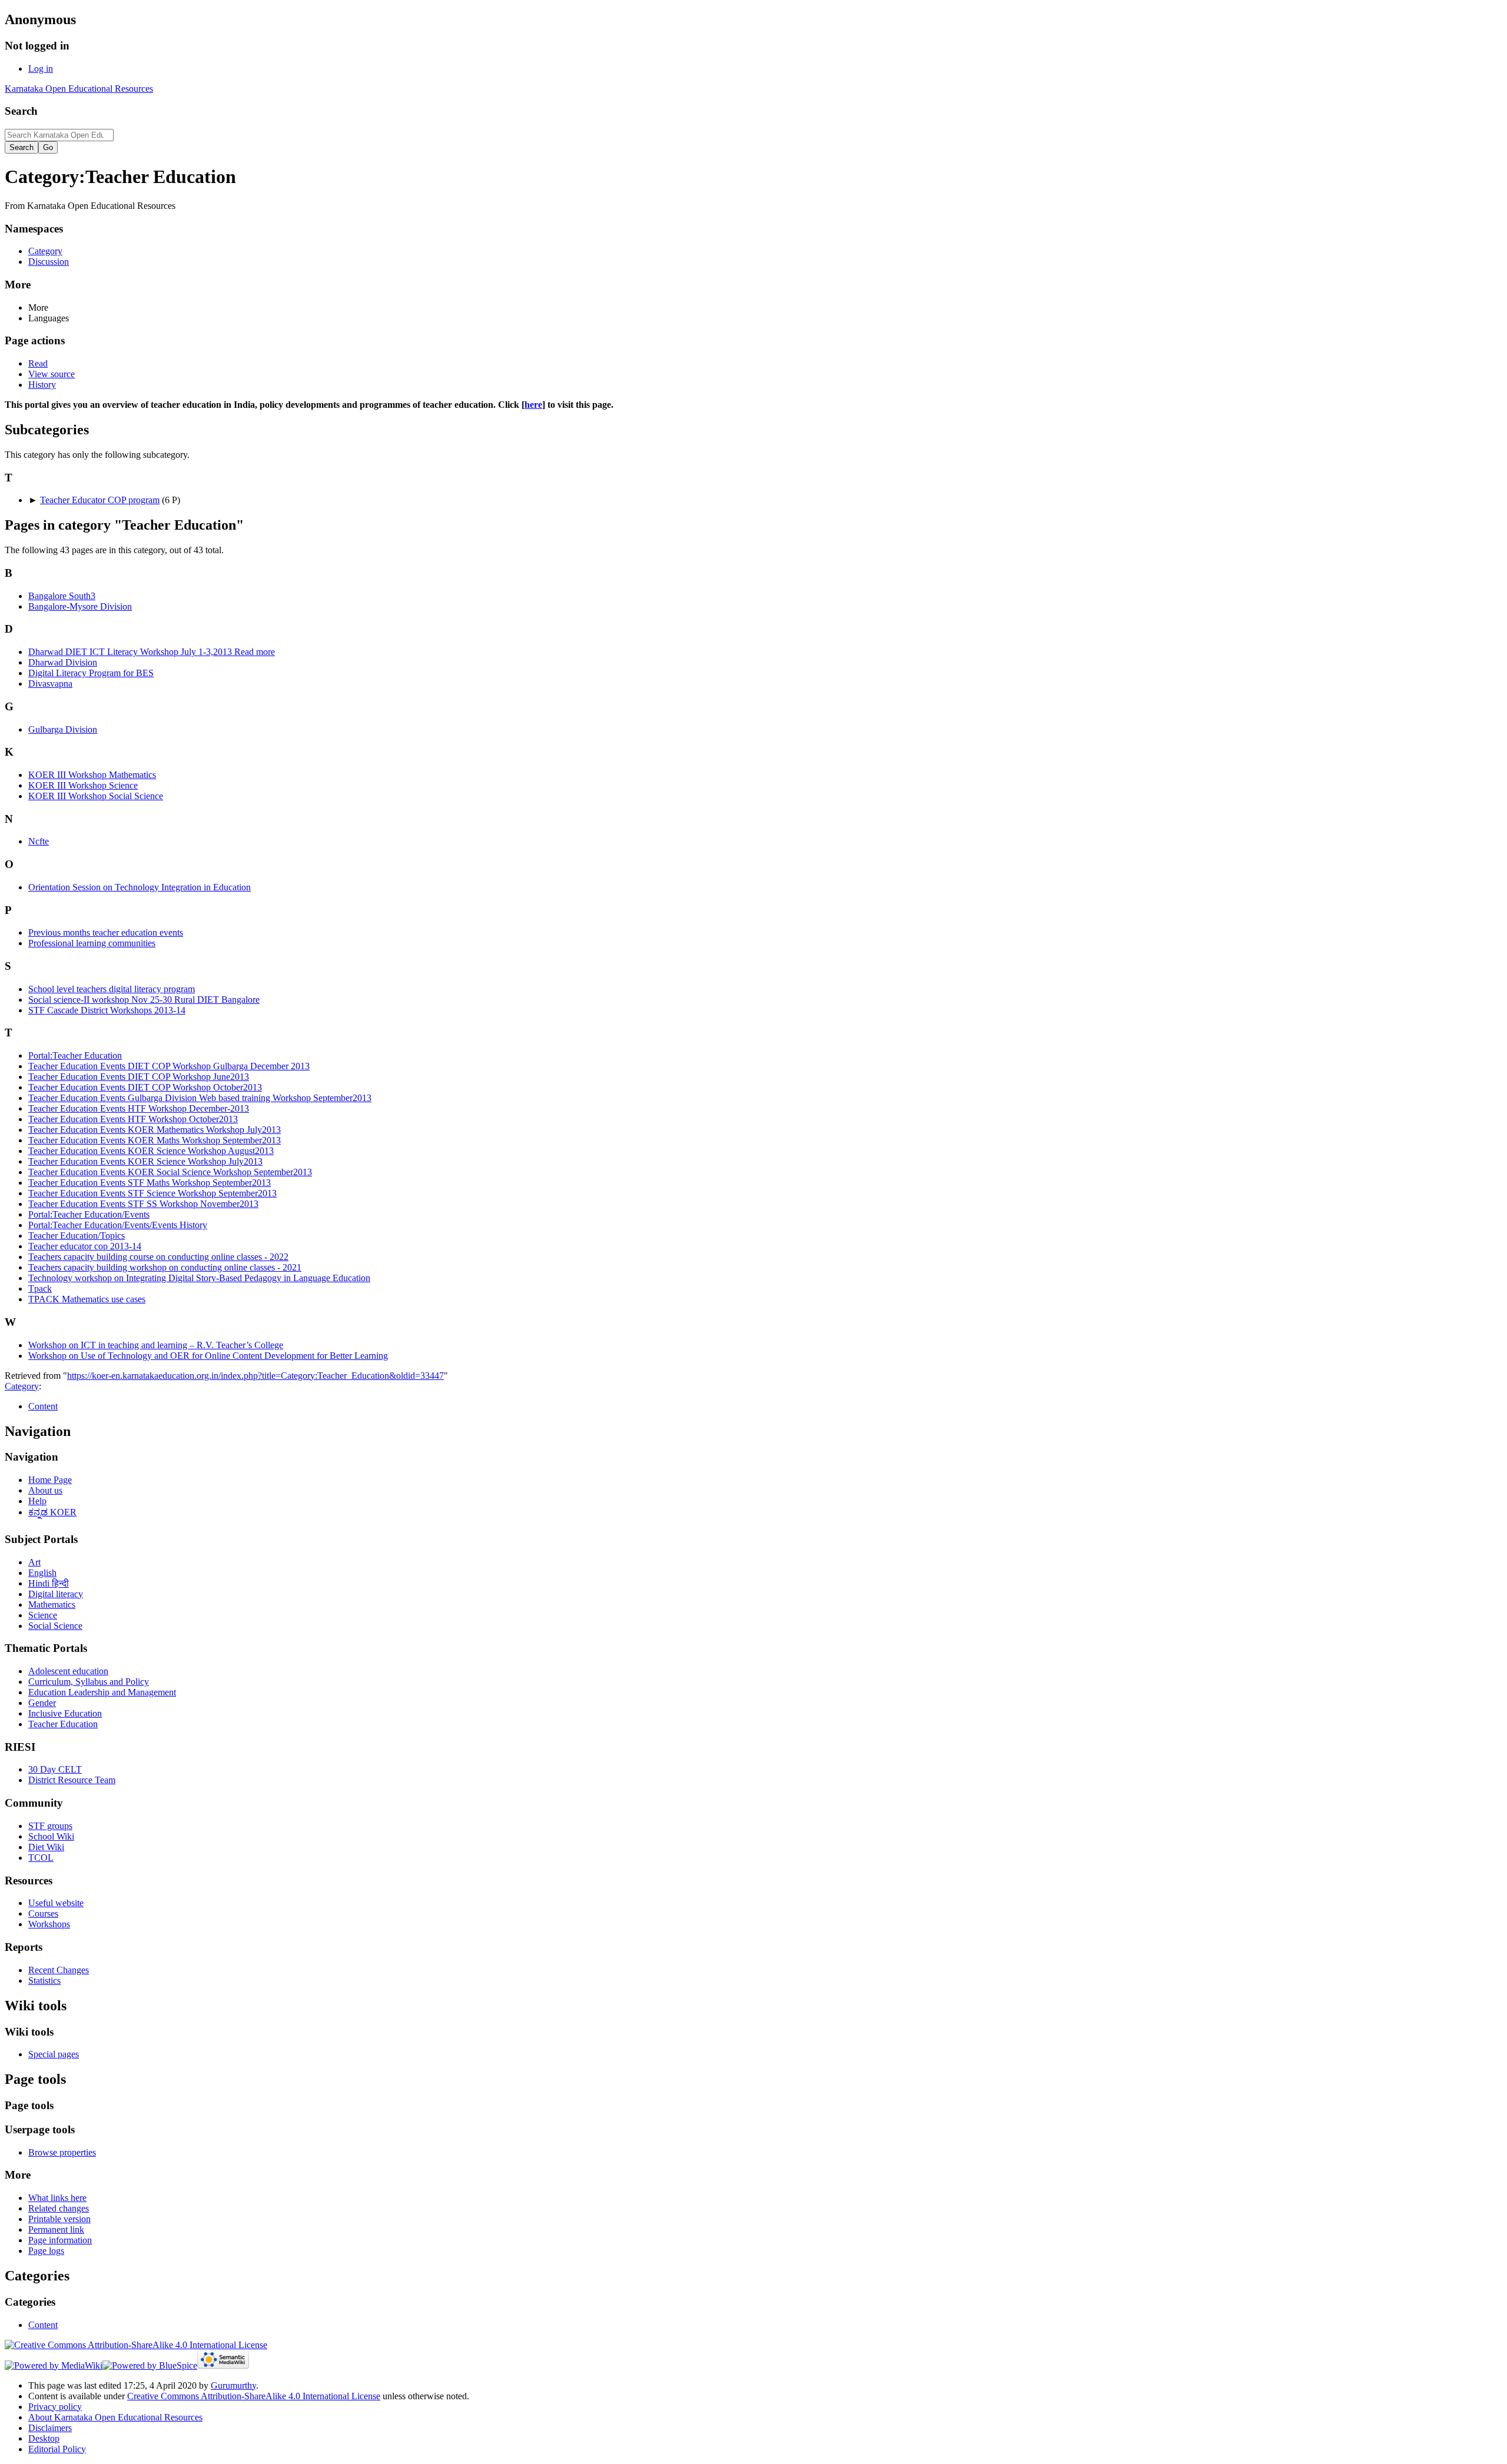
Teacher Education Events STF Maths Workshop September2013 (150, 1183)
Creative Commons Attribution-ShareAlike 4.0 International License (254, 2396)
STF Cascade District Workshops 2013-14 (107, 1010)
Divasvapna (50, 684)
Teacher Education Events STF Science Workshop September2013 (152, 1193)
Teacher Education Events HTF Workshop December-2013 (139, 1108)
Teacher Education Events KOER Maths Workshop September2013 (155, 1140)
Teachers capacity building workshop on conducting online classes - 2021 (165, 1267)
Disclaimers (50, 2428)
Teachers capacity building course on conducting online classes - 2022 (158, 1257)
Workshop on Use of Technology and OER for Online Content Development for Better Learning (208, 1356)
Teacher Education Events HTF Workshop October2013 (133, 1119)
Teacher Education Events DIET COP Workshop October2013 (145, 1087)
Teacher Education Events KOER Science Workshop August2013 (151, 1151)
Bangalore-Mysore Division (80, 606)
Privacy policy (55, 2407)
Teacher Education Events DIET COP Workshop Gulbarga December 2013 (169, 1066)
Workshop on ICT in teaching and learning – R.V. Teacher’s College (156, 1345)
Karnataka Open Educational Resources (79, 89)
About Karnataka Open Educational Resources (115, 2417)
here (533, 405)
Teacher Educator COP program (100, 500)
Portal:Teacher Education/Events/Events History (118, 1225)
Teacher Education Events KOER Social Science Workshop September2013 (170, 1172)
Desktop (44, 2438)
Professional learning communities (92, 943)
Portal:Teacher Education (75, 1055)
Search (21, 111)
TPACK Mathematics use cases (87, 1299)
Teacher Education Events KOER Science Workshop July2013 (145, 1161)
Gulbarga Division (63, 729)
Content (43, 1406)
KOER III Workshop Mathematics (92, 775)
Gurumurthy (233, 2385)
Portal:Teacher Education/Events (89, 1214)
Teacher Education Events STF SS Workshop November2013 (143, 1204)
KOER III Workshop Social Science (96, 796)
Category (22, 1386)
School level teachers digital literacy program (112, 989)
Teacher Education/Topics (77, 1236)
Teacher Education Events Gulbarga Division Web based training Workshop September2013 (200, 1098)
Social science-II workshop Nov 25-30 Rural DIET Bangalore (144, 1000)
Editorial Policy (57, 2449)
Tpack (40, 1288)
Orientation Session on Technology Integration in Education (140, 887)
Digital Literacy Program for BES (91, 673)
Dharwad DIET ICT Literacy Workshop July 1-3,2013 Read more (152, 652)
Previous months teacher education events (106, 932)
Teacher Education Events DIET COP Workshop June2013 (139, 1077)
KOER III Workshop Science (83, 785)
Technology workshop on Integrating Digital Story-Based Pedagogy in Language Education (199, 1278)
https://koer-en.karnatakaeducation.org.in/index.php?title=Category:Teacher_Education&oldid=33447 (255, 1376)
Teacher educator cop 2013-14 (85, 1246)
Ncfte (39, 841)
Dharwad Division (63, 662)
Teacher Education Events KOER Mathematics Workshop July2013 (155, 1130)
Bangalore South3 (62, 596)
